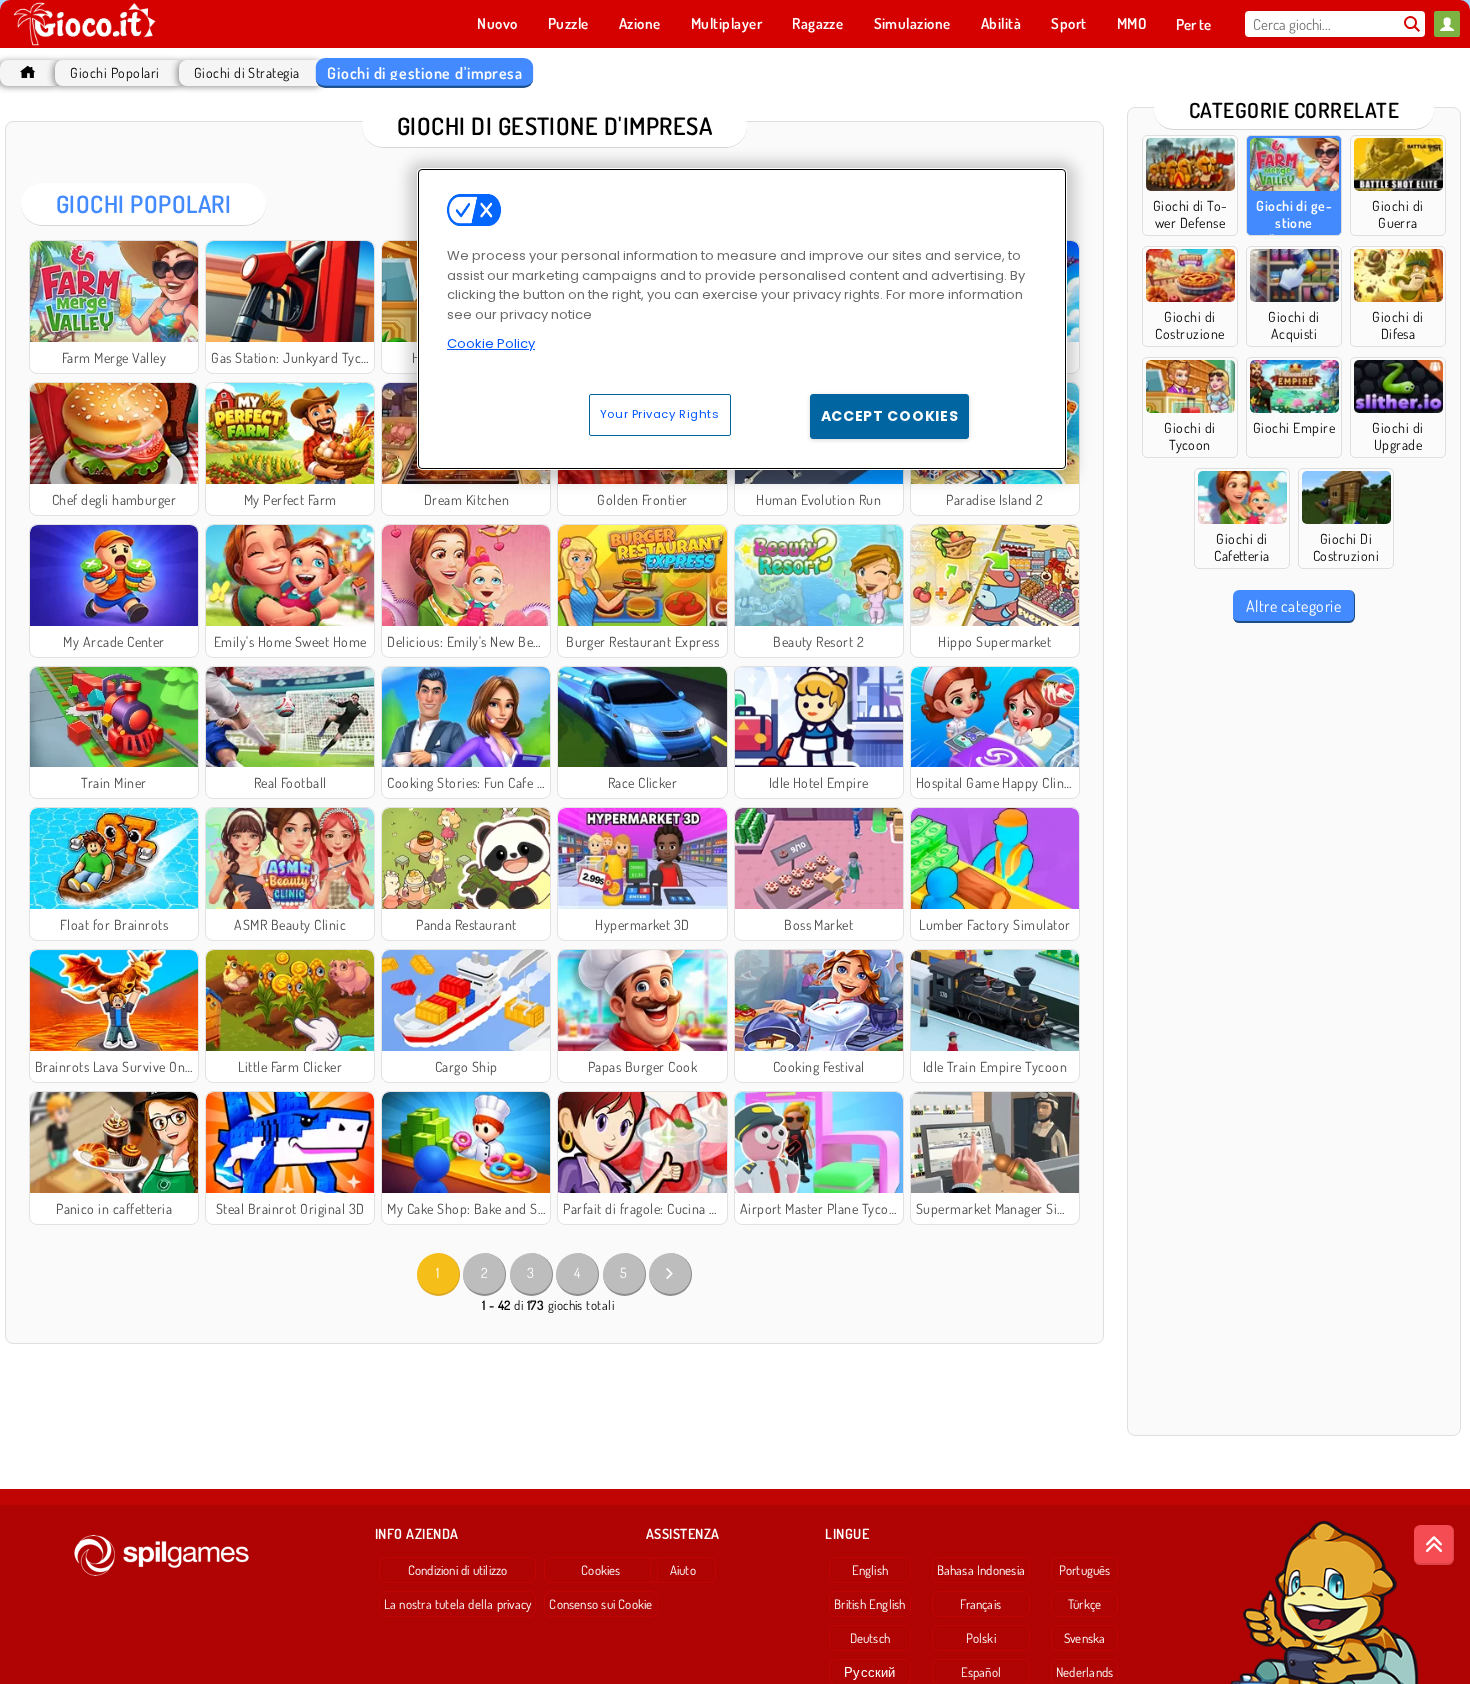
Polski (981, 1638)
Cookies (601, 1570)
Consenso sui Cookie (600, 1604)
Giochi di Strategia (247, 72)
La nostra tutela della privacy (458, 1604)
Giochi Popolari (114, 72)
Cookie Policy (491, 343)
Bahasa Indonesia (981, 1570)
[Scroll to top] (1434, 1545)
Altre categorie (1293, 606)
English (870, 1570)
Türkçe (1084, 1604)
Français (980, 1604)
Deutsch (870, 1638)
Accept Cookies (890, 416)
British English (869, 1604)
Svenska (1085, 1638)
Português (1085, 1570)
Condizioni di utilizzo (458, 1570)
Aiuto (683, 1570)
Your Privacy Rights (660, 414)
